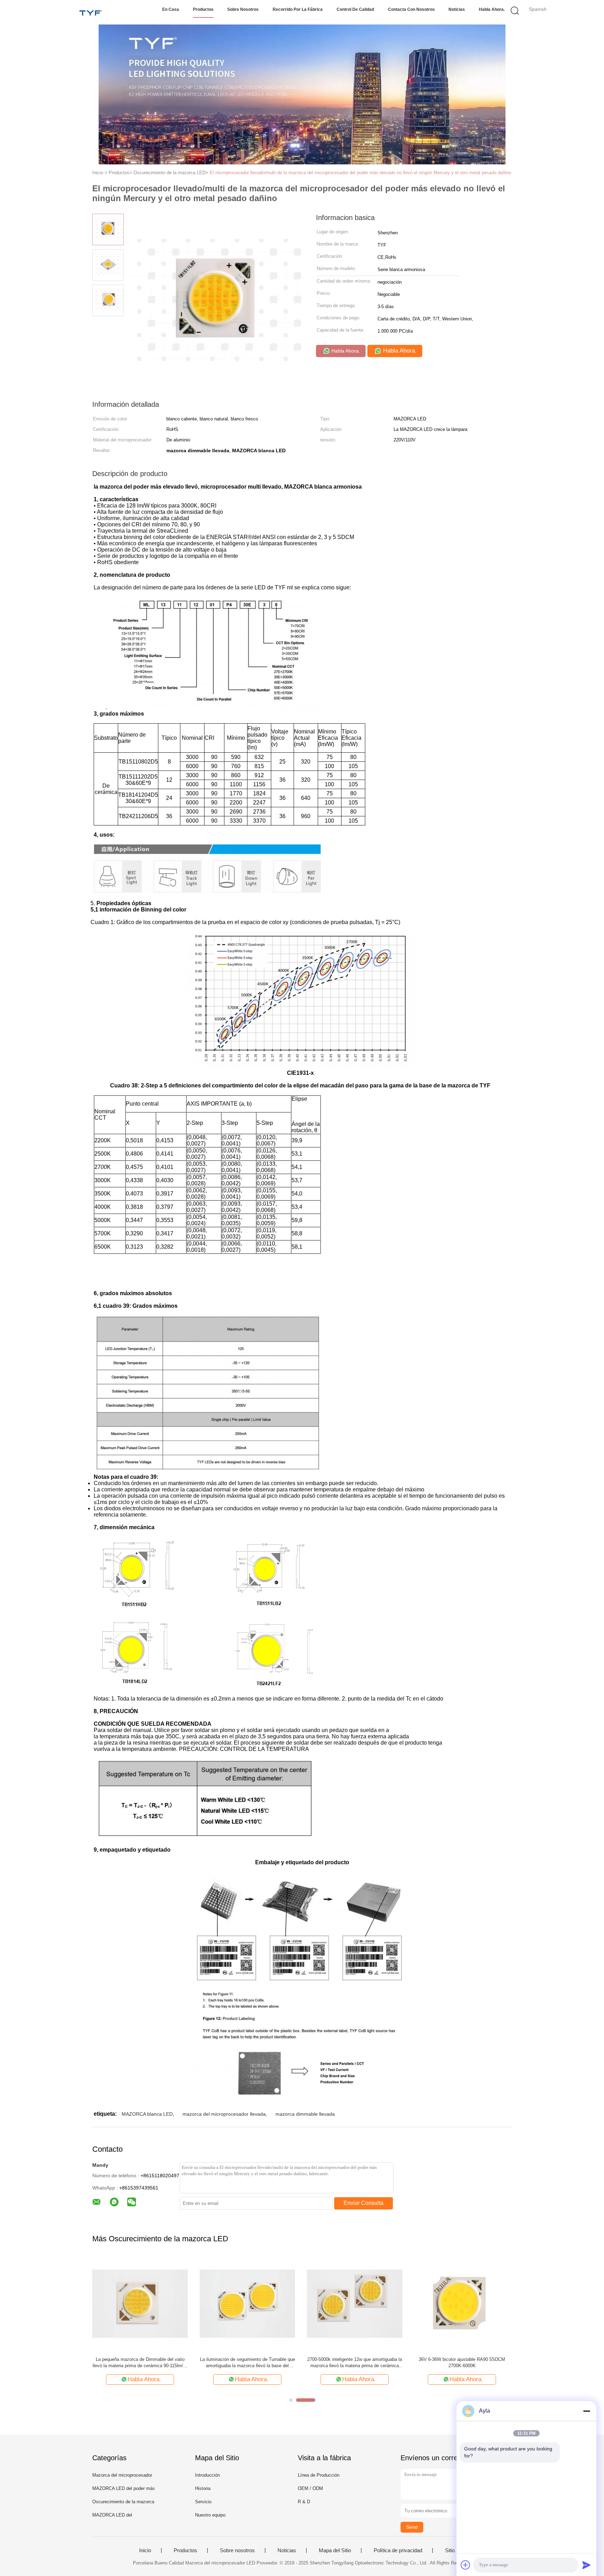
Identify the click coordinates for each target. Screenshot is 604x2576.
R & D (304, 2502)
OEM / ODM (310, 2488)
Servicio (203, 2502)
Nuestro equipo (210, 2515)
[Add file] (466, 2565)
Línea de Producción (319, 2475)
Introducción (207, 2475)
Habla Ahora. (492, 9)
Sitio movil (457, 2550)
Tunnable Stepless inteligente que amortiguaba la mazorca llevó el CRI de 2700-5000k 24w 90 (355, 2362)
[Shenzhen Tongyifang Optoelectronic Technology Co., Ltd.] (91, 12)
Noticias (457, 9)
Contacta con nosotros (411, 9)
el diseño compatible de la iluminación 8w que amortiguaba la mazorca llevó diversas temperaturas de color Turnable (140, 2363)
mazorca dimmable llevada (305, 2114)
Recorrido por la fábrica (298, 9)
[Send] (587, 2565)
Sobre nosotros (243, 9)
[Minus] (587, 2411)
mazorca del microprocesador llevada (224, 2114)
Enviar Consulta (364, 2203)
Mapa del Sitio (335, 2550)
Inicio (145, 2550)
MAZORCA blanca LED (147, 2114)
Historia (203, 2488)
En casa (171, 9)
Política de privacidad (398, 2550)
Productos (203, 9)
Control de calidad (355, 9)
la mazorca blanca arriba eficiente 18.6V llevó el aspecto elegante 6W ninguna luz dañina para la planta (247, 2363)
